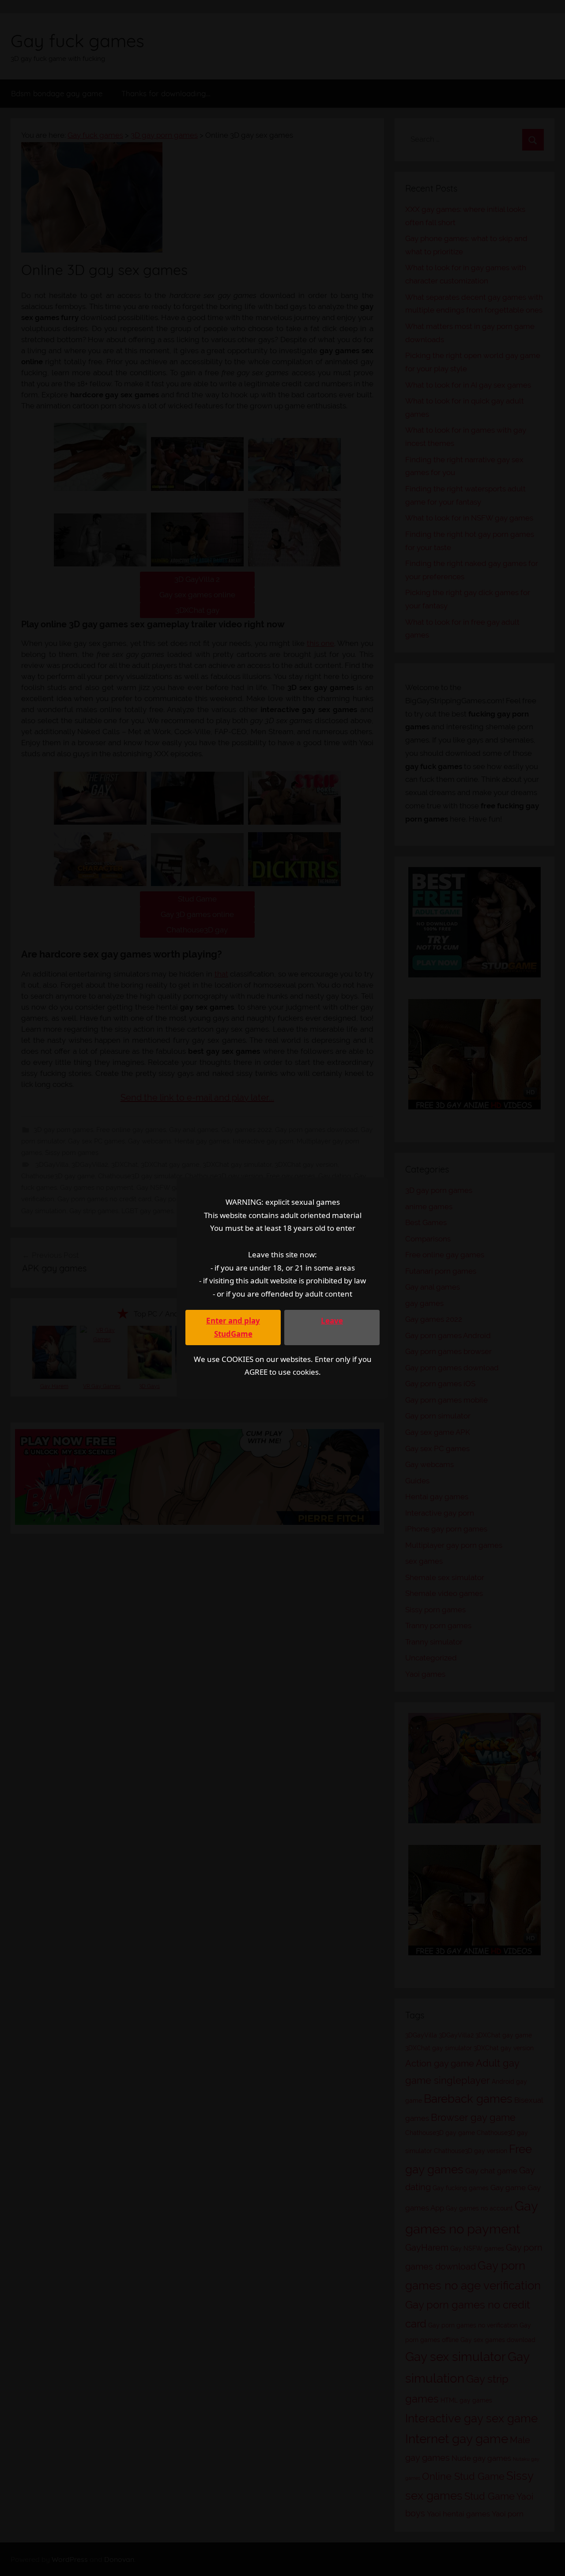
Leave (332, 1321)
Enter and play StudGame (233, 1327)
